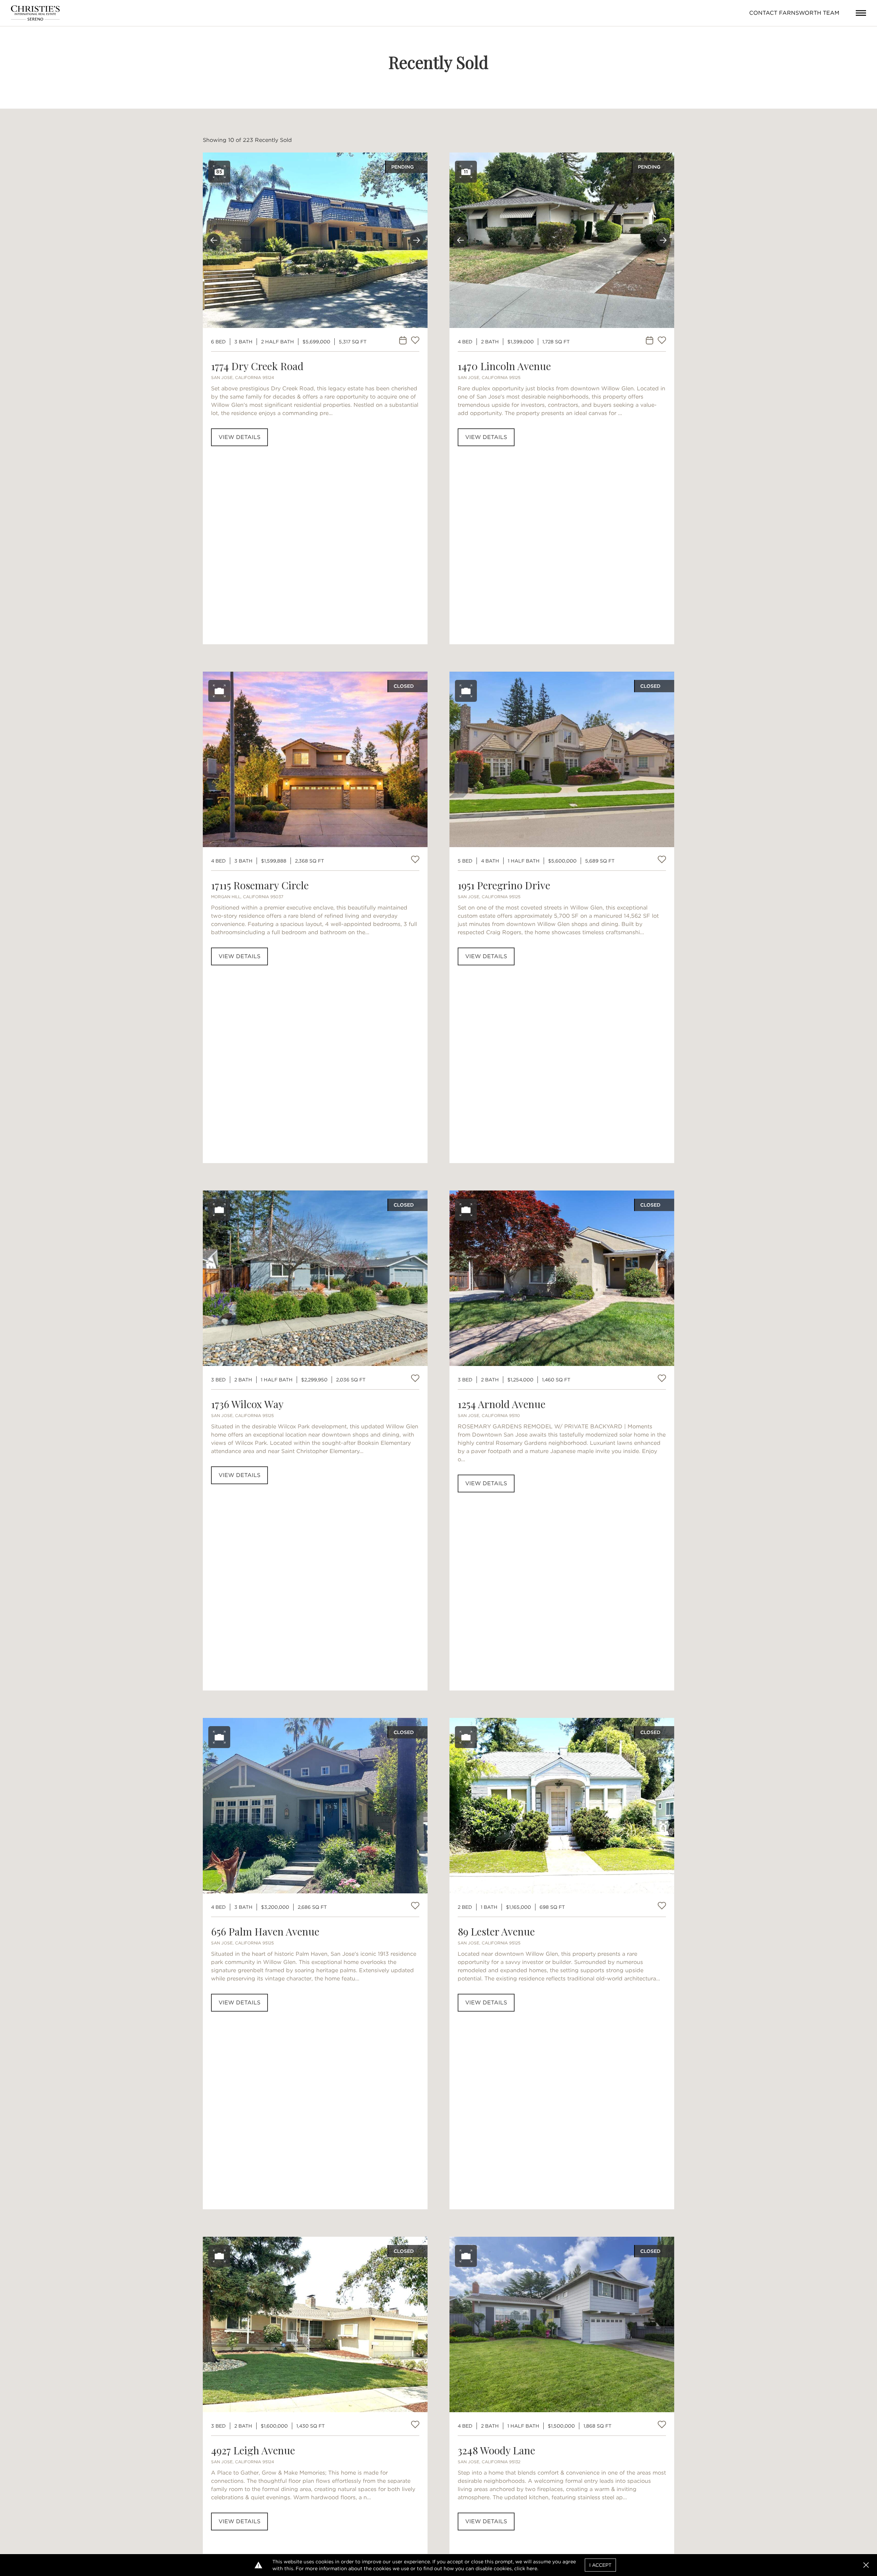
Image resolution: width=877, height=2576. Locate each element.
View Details (239, 437)
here (532, 2568)
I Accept (600, 2565)
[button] (866, 2565)
